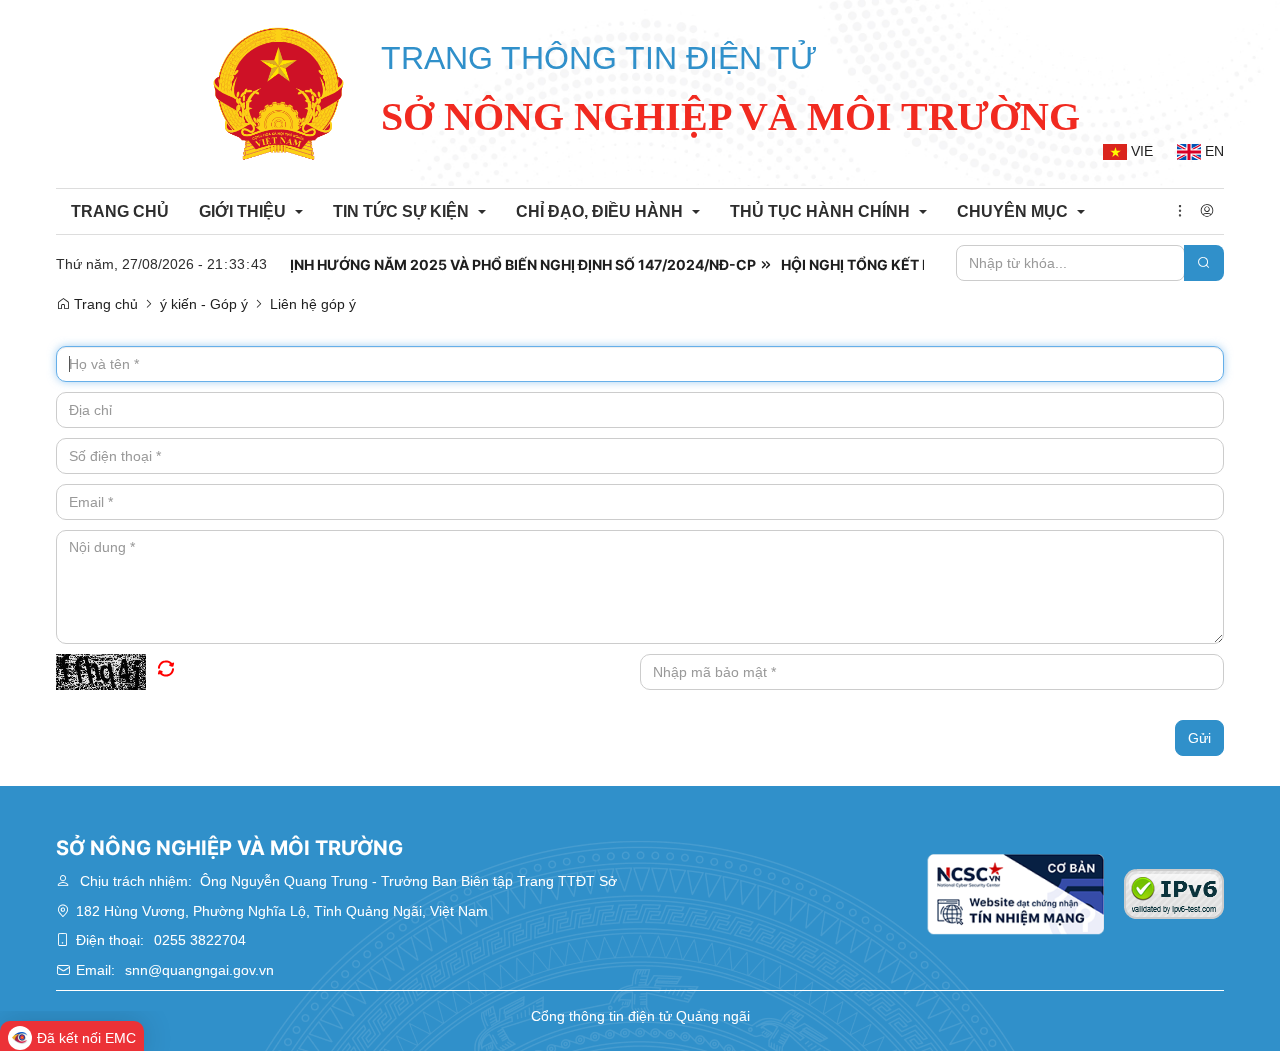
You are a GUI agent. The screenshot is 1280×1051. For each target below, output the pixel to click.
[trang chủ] (279, 94)
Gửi (1199, 738)
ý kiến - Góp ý (204, 304)
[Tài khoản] (1207, 212)
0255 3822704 (200, 940)
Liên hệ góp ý (313, 304)
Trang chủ (104, 304)
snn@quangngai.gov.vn (199, 970)
